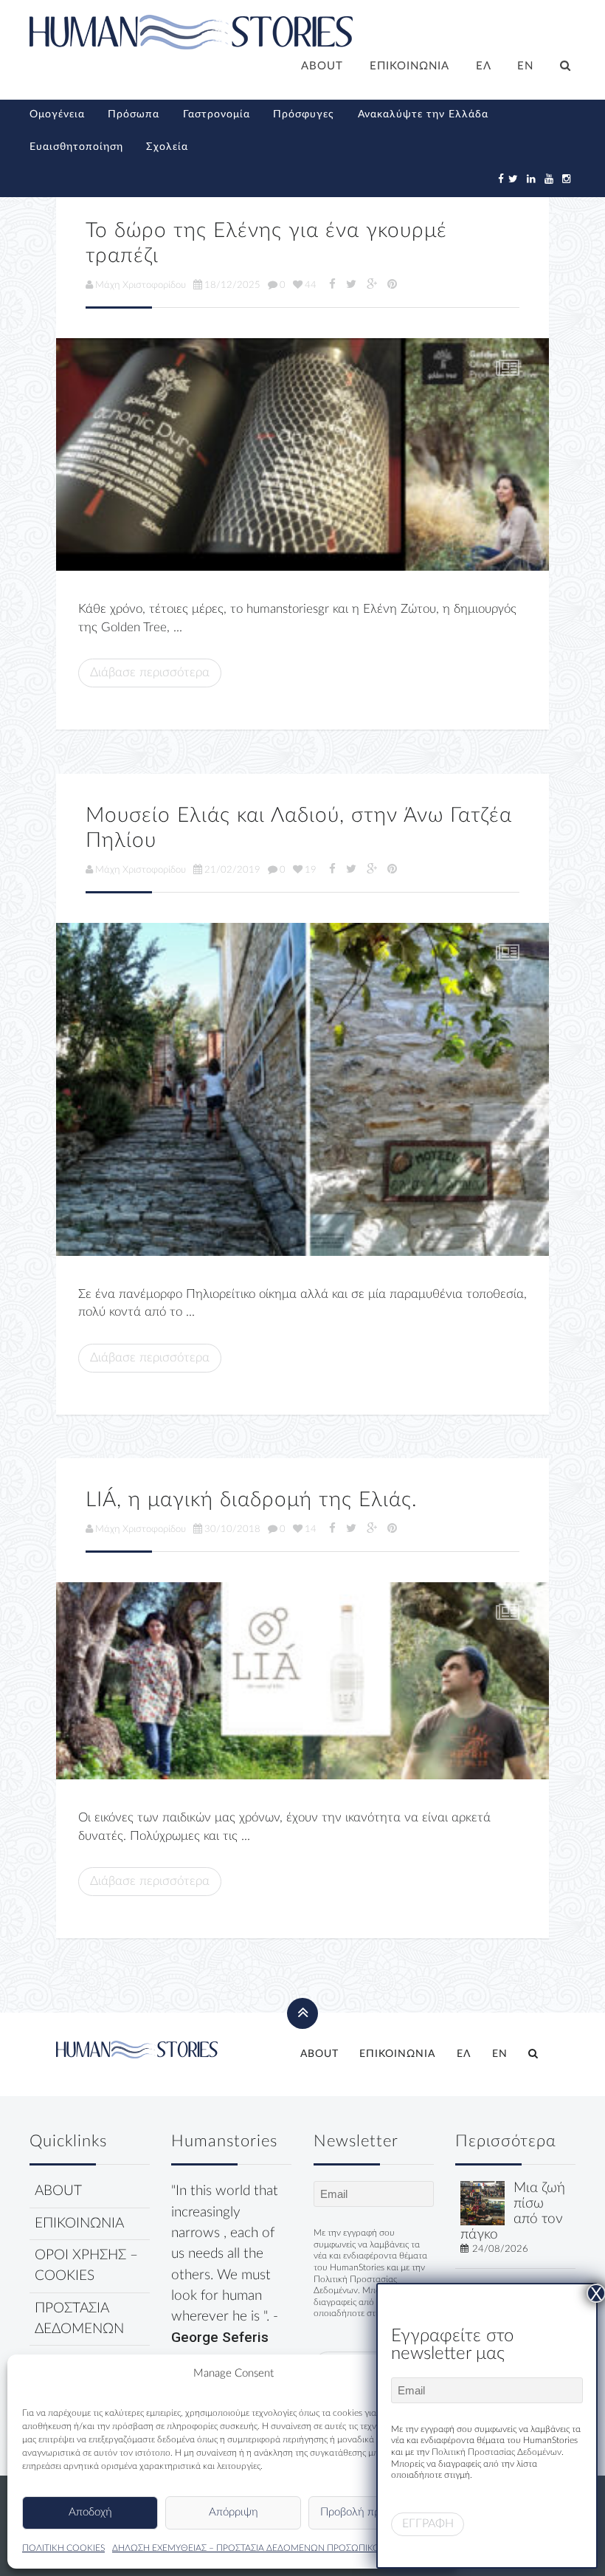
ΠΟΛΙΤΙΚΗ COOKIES (63, 2548)
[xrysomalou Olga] (483, 2203)
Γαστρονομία (217, 114)
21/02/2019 (232, 870)
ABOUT (322, 66)
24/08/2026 (500, 2249)
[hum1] (302, 454)
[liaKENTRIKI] (302, 1681)
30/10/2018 (232, 1529)
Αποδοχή (90, 2512)
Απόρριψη (234, 2512)
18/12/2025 (232, 285)
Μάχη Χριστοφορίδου (141, 285)
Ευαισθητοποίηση (76, 147)
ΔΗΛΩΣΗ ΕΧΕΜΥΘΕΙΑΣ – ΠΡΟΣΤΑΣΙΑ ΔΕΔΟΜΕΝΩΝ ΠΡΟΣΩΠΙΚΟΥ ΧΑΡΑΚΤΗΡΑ (274, 2548)
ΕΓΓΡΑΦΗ (428, 2524)
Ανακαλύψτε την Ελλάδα (423, 114)
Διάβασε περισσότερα (150, 672)
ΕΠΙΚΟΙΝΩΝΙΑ (409, 66)
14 (311, 1529)
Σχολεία (167, 147)
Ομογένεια (57, 114)
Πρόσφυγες (304, 114)
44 (311, 285)
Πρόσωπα (134, 114)
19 (311, 870)
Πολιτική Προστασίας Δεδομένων (497, 2452)
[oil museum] (302, 1089)
